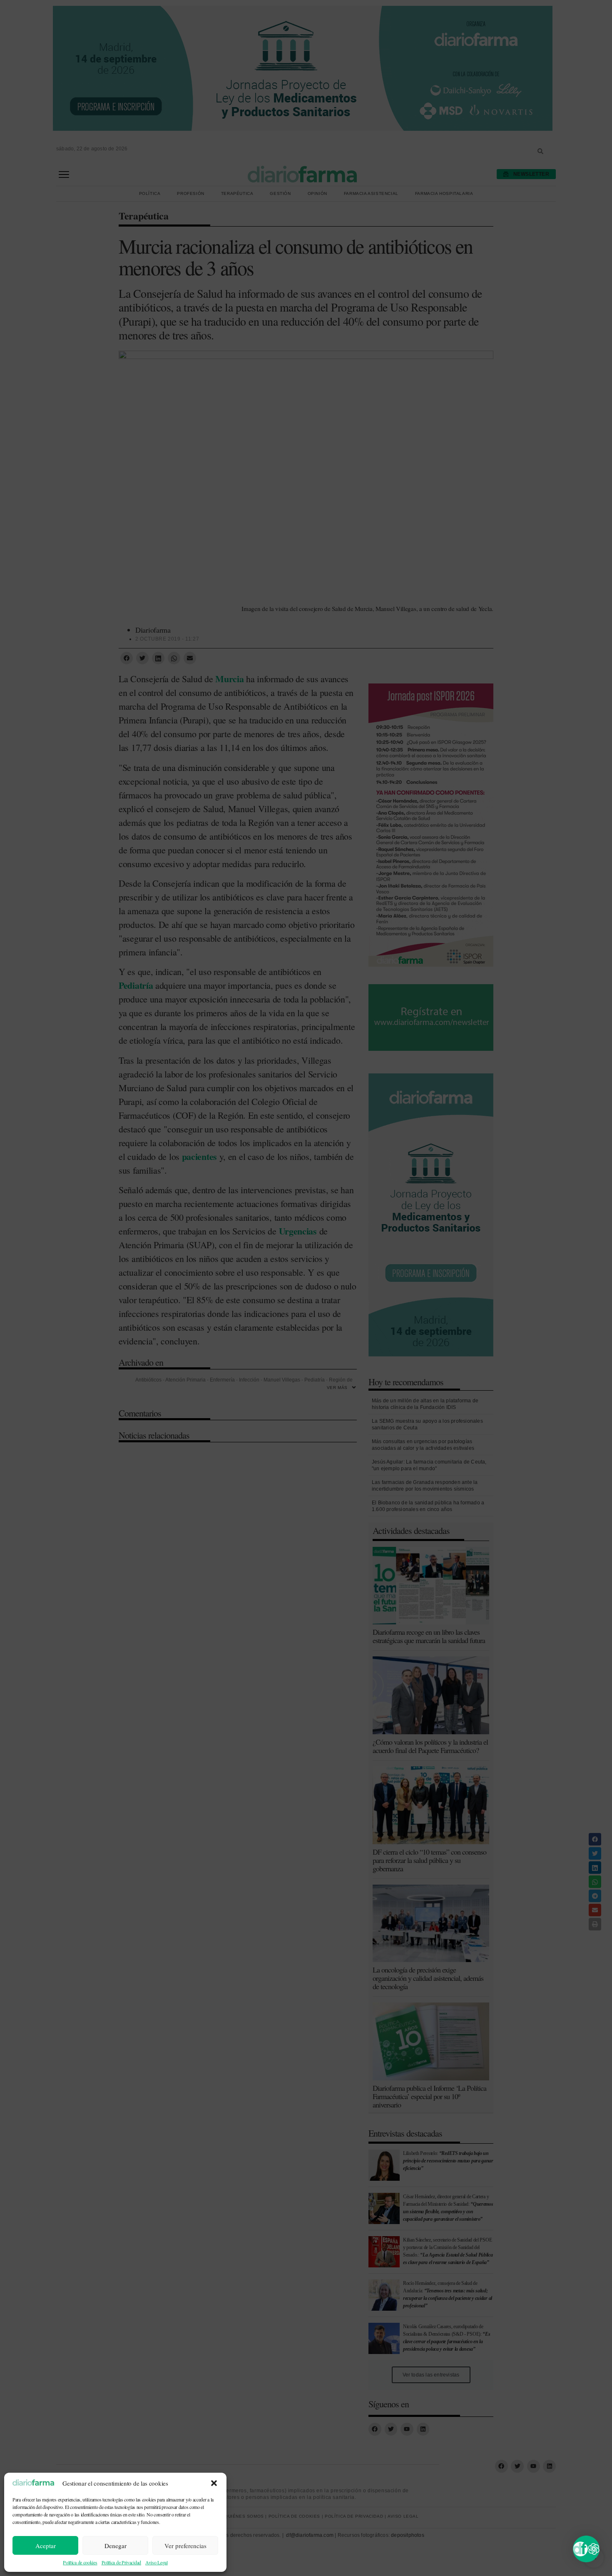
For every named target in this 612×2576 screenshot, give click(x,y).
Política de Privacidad (121, 2562)
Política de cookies (80, 2562)
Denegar (116, 2546)
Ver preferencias (185, 2546)
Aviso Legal (157, 2562)
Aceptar (46, 2546)
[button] (214, 2483)
